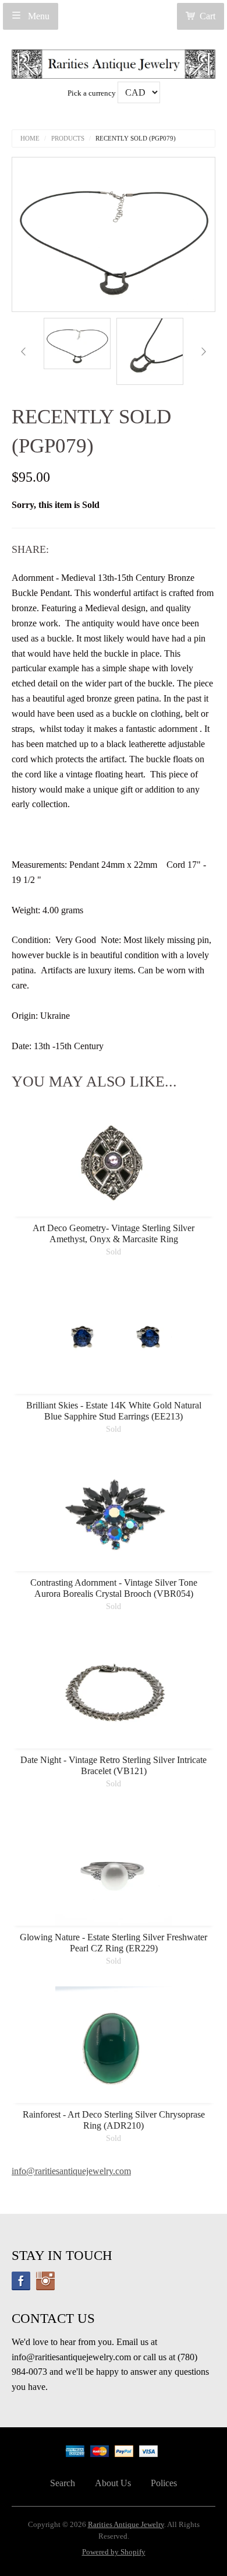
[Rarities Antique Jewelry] (114, 61)
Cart (208, 16)
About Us (113, 2483)
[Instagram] (45, 2281)
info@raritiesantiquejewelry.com (71, 2171)
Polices (164, 2483)
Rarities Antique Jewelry (126, 2525)
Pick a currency (93, 93)
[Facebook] (21, 2281)
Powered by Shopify (114, 2552)
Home (30, 139)
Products (68, 139)
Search (63, 2483)
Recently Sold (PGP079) (136, 139)
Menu (38, 16)
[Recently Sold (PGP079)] (77, 344)
